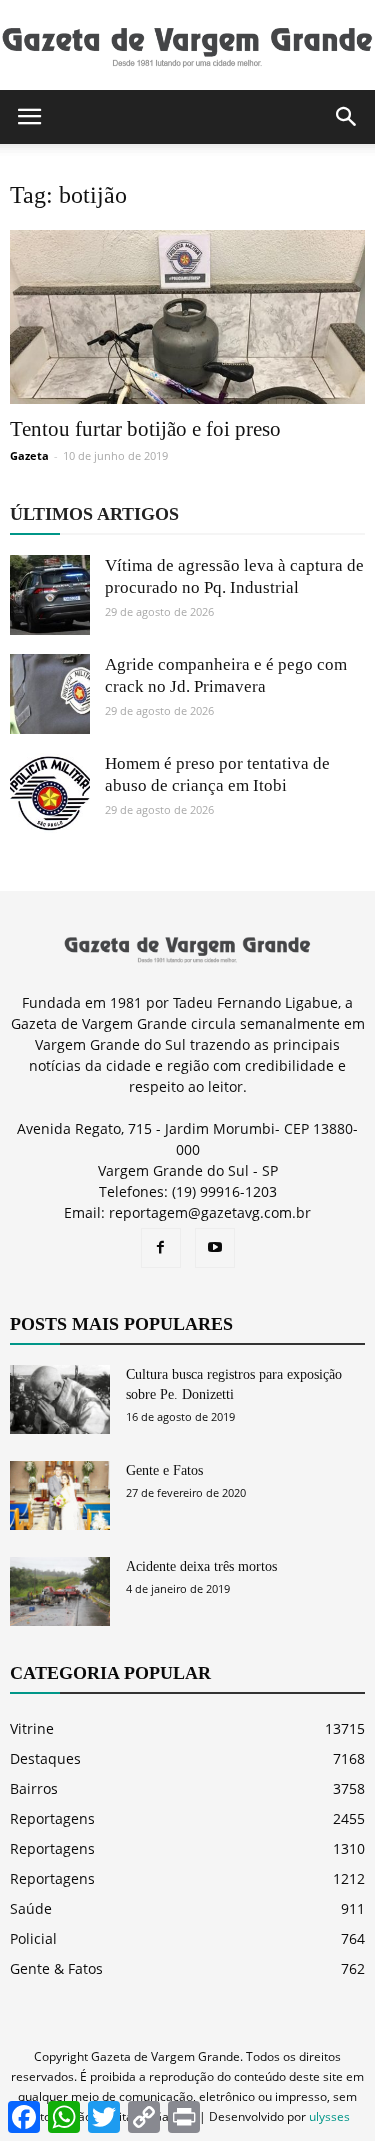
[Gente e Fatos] (60, 1495)
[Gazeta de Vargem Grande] (187, 46)
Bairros (34, 1788)
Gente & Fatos (56, 1968)
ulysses (329, 2116)
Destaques (45, 1758)
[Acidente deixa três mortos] (60, 1591)
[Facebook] (161, 1248)
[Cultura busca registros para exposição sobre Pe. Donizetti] (60, 1399)
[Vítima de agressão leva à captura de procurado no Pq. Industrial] (50, 595)
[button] (347, 117)
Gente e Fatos (164, 1470)
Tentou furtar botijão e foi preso (145, 429)
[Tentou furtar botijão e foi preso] (187, 317)
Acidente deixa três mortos (201, 1566)
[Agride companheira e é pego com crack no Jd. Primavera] (50, 694)
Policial (33, 1938)
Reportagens (52, 1818)
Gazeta (29, 455)
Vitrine (32, 1728)
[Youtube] (215, 1248)
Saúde (31, 1908)
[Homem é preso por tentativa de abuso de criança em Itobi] (50, 793)
